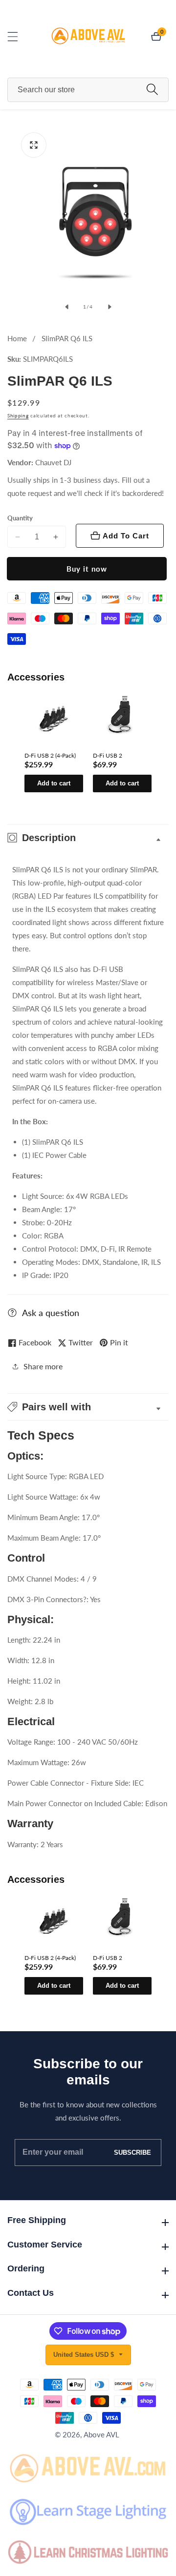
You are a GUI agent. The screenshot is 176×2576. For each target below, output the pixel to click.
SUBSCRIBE (132, 2153)
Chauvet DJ (53, 463)
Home (17, 338)
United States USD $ (85, 2355)
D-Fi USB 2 (108, 755)
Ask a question (51, 1313)
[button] (88, 1407)
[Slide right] (110, 307)
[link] (88, 2467)
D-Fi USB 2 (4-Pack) (50, 755)
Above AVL (101, 2435)
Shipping (18, 415)
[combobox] (88, 90)
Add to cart (54, 783)
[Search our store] (152, 90)
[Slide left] (66, 307)
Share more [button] (43, 1366)
